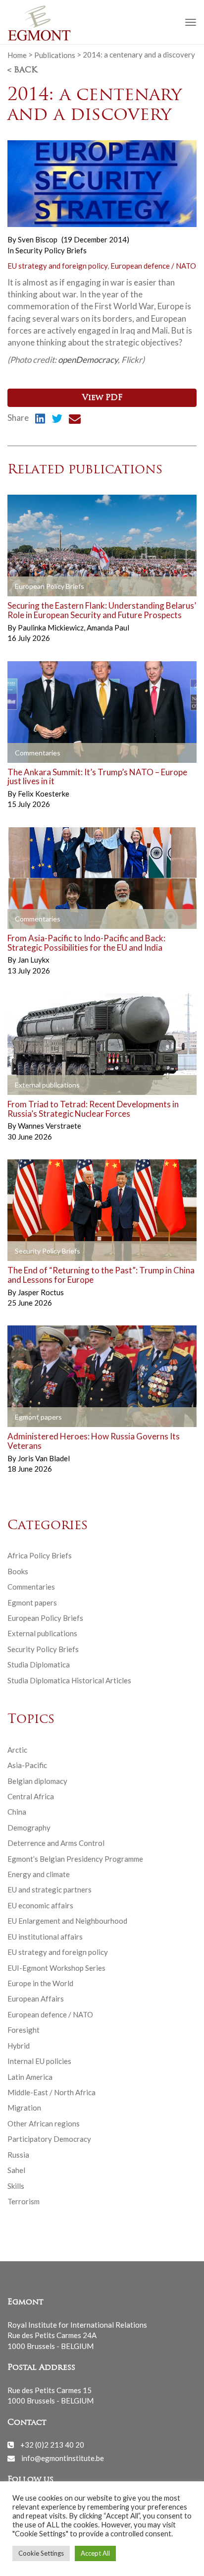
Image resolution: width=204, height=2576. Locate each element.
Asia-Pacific (27, 1765)
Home (17, 55)
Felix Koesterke (44, 794)
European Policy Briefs (45, 1618)
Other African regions (44, 2123)
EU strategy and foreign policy (57, 266)
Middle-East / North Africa (51, 2092)
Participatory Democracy (49, 2139)
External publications (42, 1633)
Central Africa (31, 1796)
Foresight (24, 2030)
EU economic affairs (40, 1905)
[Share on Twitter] (57, 420)
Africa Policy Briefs (40, 1555)
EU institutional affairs (45, 1937)
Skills (16, 2186)
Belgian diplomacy (37, 1781)
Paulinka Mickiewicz (51, 628)
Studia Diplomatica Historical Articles (69, 1680)
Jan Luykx (34, 960)
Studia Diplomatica (39, 1664)
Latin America (30, 2077)
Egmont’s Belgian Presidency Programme (75, 1859)
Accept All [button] (95, 2553)
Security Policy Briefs (51, 250)
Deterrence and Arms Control (56, 1843)
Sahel (16, 2170)
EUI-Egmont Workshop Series (56, 1968)
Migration (24, 2108)
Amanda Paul (108, 628)
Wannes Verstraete (50, 1126)
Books (18, 1571)
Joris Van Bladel (44, 1458)
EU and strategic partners (50, 1889)
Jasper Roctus (41, 1292)
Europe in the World (40, 1983)
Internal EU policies (39, 2061)
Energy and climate (39, 1874)
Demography (29, 1828)
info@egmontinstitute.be (63, 2458)
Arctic (17, 1750)
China (17, 1812)
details (31, 587)
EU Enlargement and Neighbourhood (67, 1921)
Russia (18, 2155)
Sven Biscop (38, 239)
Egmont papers (32, 1603)
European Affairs (36, 1999)
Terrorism (24, 2201)
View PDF (102, 398)
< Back (22, 70)
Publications (55, 55)
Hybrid (19, 2046)
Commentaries (31, 1587)
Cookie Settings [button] (41, 2553)
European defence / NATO (153, 266)
